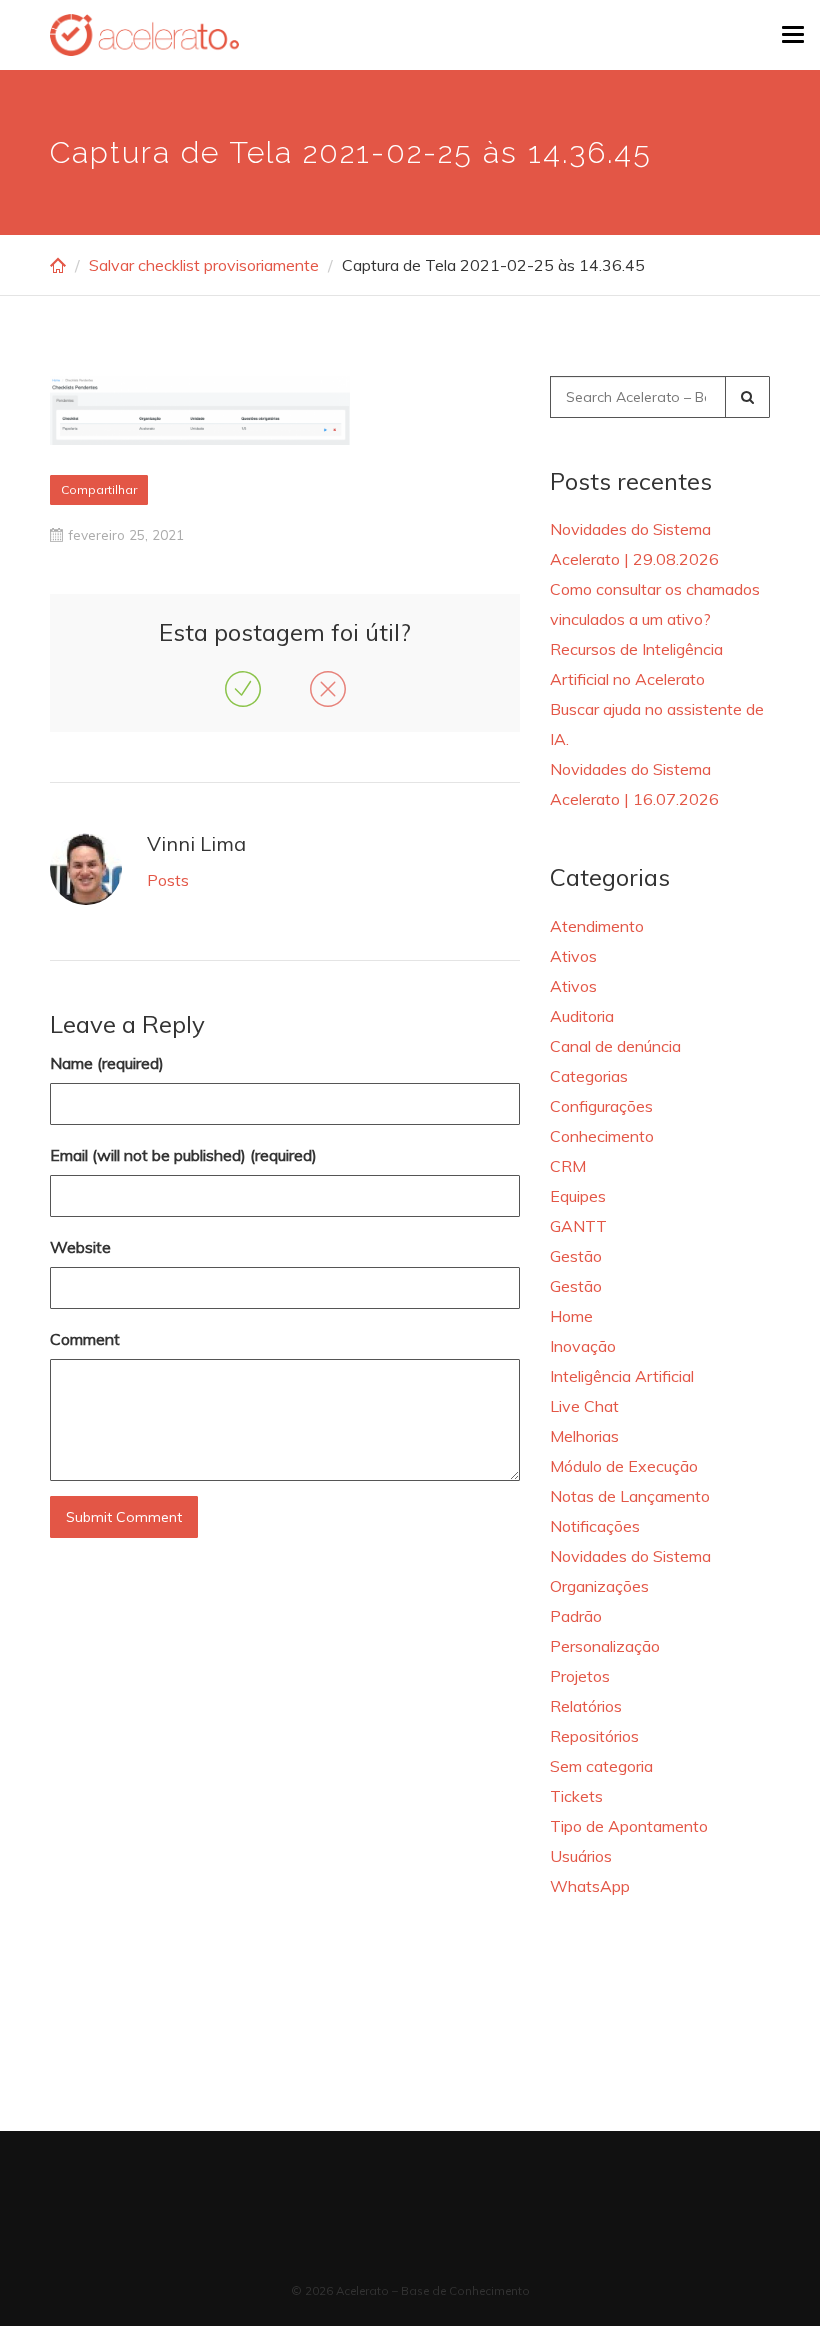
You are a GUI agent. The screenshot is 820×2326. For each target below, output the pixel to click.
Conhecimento (602, 1136)
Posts (168, 880)
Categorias (589, 1076)
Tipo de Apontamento (629, 1826)
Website (80, 1247)
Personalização (605, 1646)
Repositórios (594, 1736)
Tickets (576, 1796)
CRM (568, 1166)
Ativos (573, 956)
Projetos (580, 1676)
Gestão (576, 1256)
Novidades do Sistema (630, 1556)
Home (571, 1316)
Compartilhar (99, 489)
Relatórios (586, 1706)
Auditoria (582, 1016)
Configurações (601, 1106)
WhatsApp (590, 1886)
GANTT (578, 1226)
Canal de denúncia (615, 1046)
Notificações (595, 1526)
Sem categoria (601, 1766)
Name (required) (107, 1063)
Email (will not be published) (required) (183, 1155)
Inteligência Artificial (622, 1376)
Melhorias (584, 1436)
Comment (85, 1339)
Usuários (581, 1856)
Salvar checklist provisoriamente (204, 265)
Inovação (583, 1346)
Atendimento (597, 926)
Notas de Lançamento (630, 1496)
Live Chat (584, 1406)
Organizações (599, 1586)
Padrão (576, 1616)
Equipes (578, 1196)
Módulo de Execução (624, 1466)
